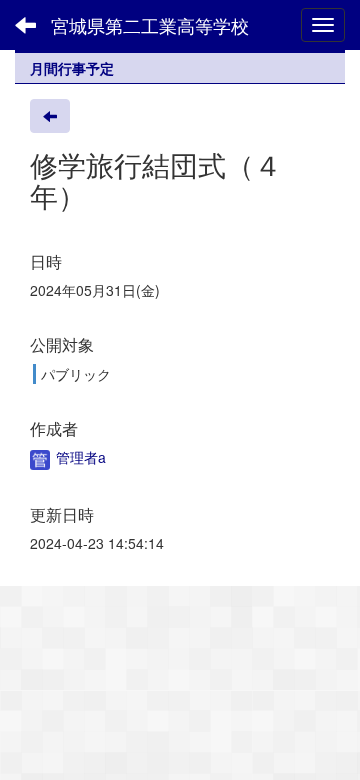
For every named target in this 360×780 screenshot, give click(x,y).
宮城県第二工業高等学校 (150, 25)
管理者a (79, 457)
